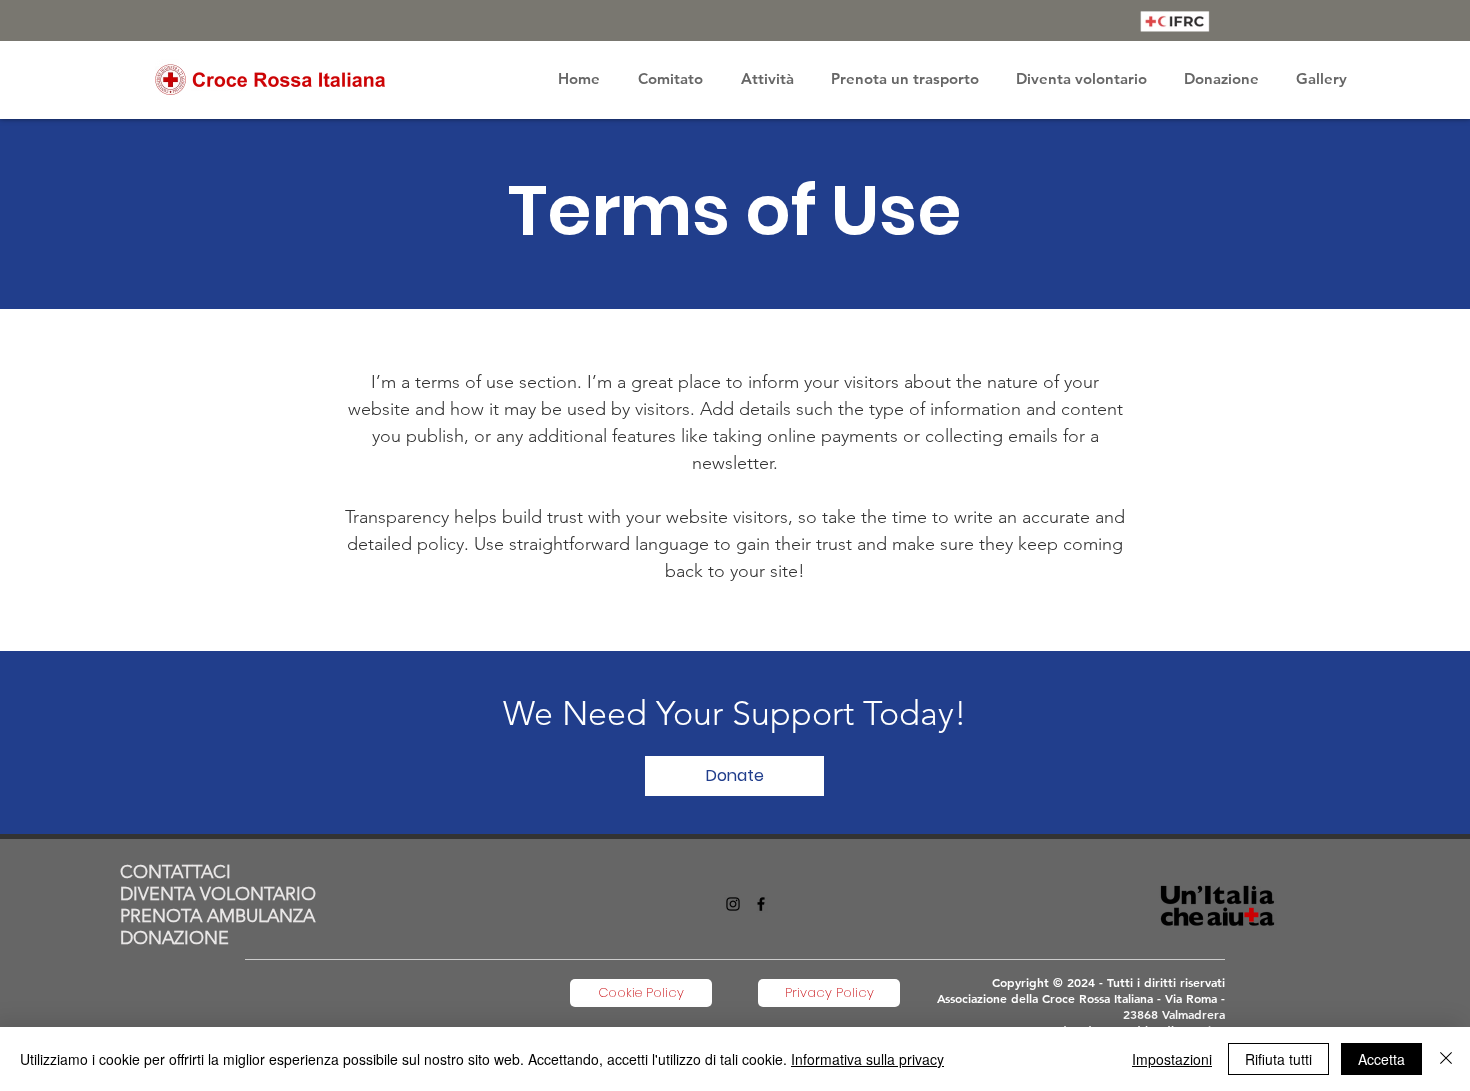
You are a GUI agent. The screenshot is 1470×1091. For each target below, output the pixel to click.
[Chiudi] (1446, 1059)
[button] (670, 79)
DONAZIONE (174, 938)
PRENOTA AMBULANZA (217, 916)
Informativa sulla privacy (867, 1059)
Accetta (1381, 1059)
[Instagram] (733, 904)
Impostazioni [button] (1172, 1059)
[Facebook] (761, 904)
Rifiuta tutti (1278, 1059)
